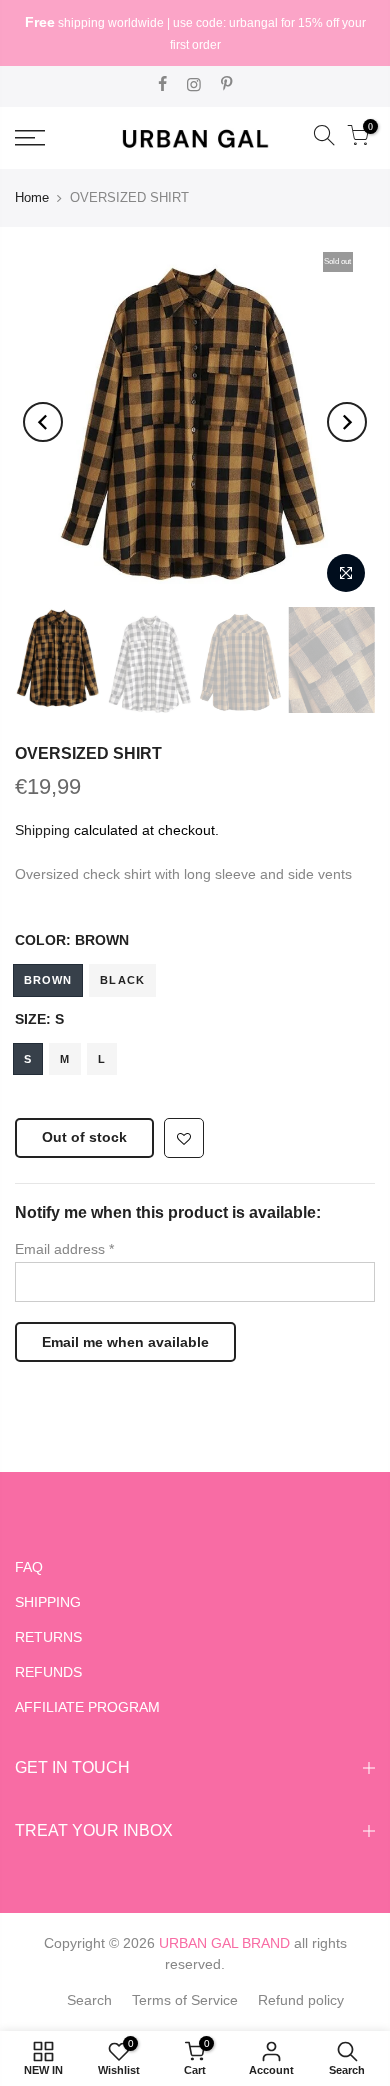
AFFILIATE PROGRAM (87, 1707)
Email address (64, 1249)
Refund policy (301, 2000)
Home (32, 197)
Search (89, 2000)
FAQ (29, 1567)
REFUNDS (48, 1672)
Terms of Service (185, 2000)
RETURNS (48, 1637)
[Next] (347, 422)
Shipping (42, 830)
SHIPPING (48, 1602)
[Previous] (43, 422)
